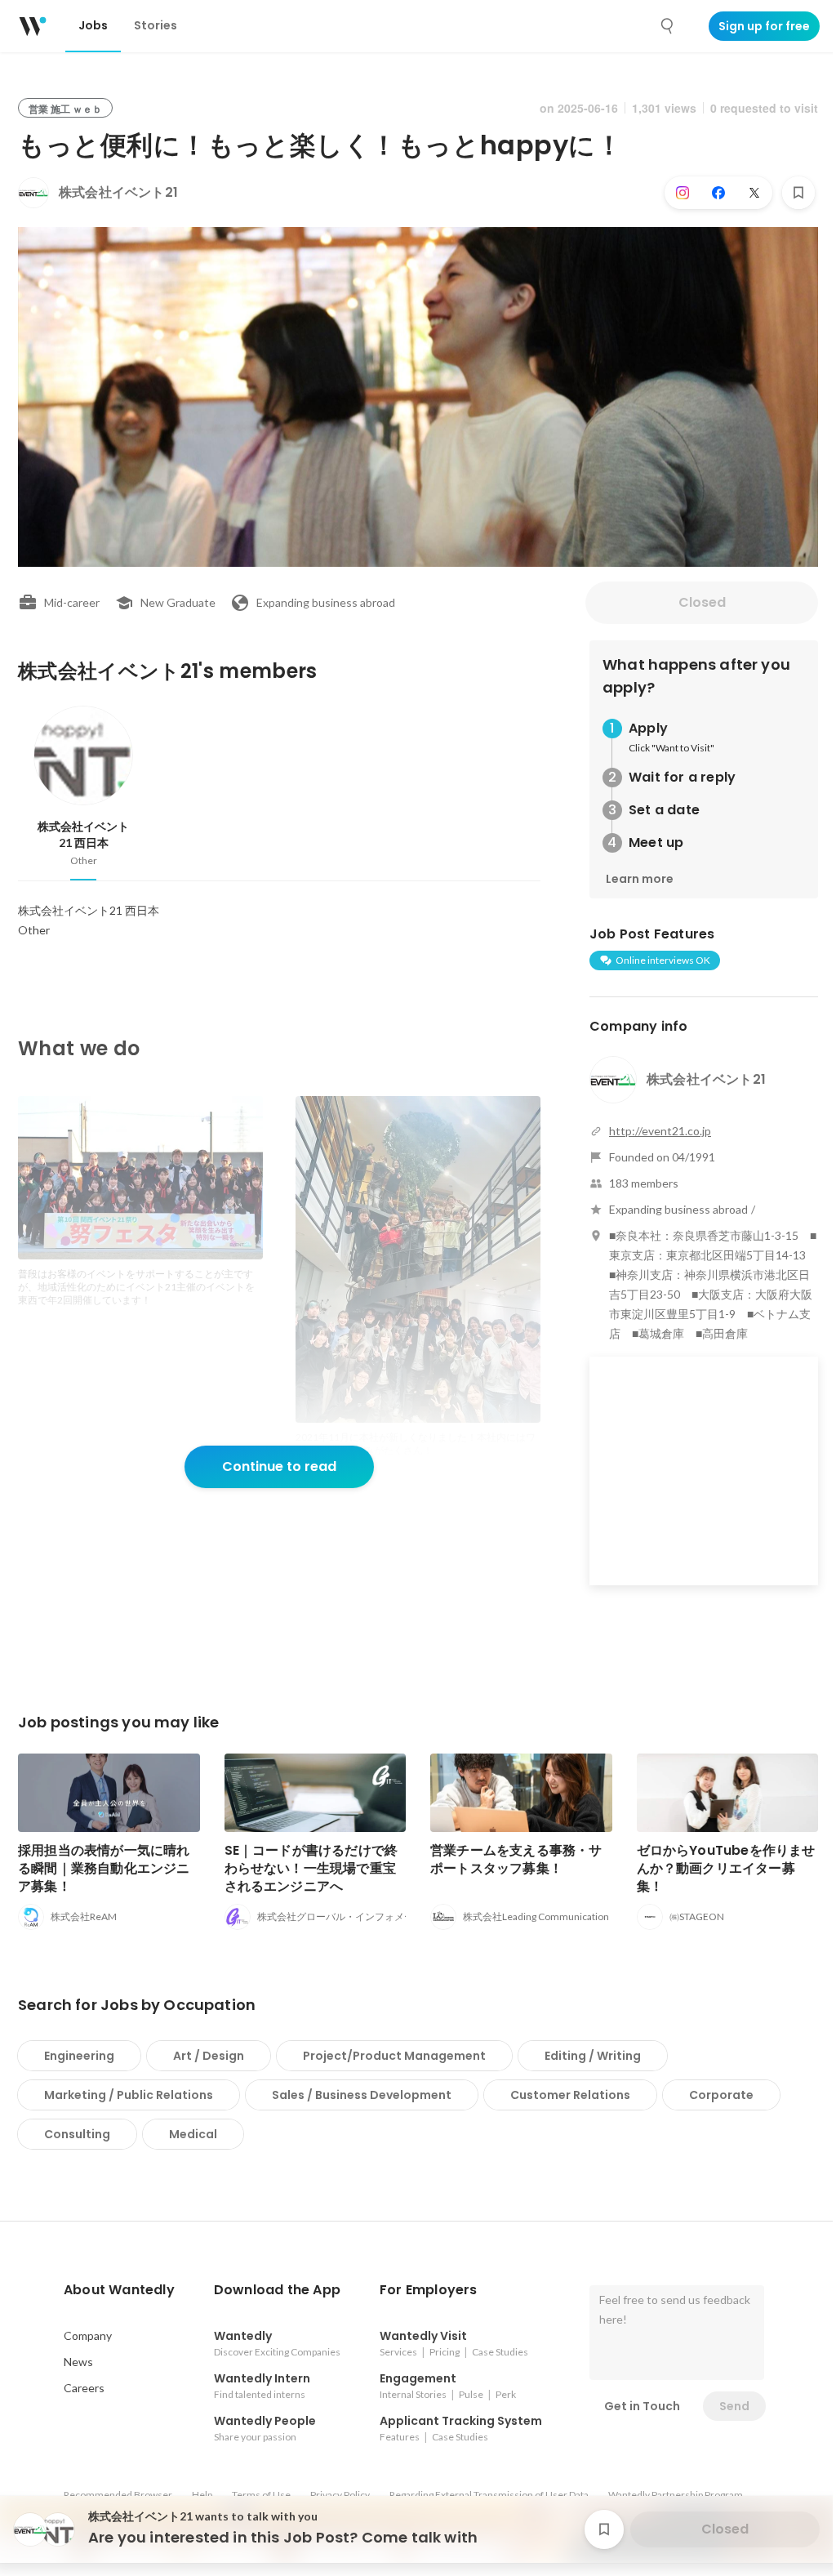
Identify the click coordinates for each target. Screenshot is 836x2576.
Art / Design (209, 2056)
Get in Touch (642, 2406)
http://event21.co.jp (660, 1131)
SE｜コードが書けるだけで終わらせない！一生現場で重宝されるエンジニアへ (311, 1868)
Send (734, 2406)
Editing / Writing (593, 2056)
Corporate (721, 2095)
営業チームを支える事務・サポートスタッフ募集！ (516, 1859)
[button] (119, 2290)
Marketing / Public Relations (129, 2095)
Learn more (640, 879)
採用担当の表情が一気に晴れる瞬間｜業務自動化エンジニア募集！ (104, 1868)
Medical (193, 2134)
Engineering (79, 2056)
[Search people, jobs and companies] (668, 26)
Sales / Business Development (362, 2095)
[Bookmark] (798, 193)
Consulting (77, 2134)
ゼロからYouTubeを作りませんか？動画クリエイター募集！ (726, 1868)
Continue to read (279, 1466)
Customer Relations (570, 2095)
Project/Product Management (394, 2056)
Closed (702, 602)
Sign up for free (764, 26)
